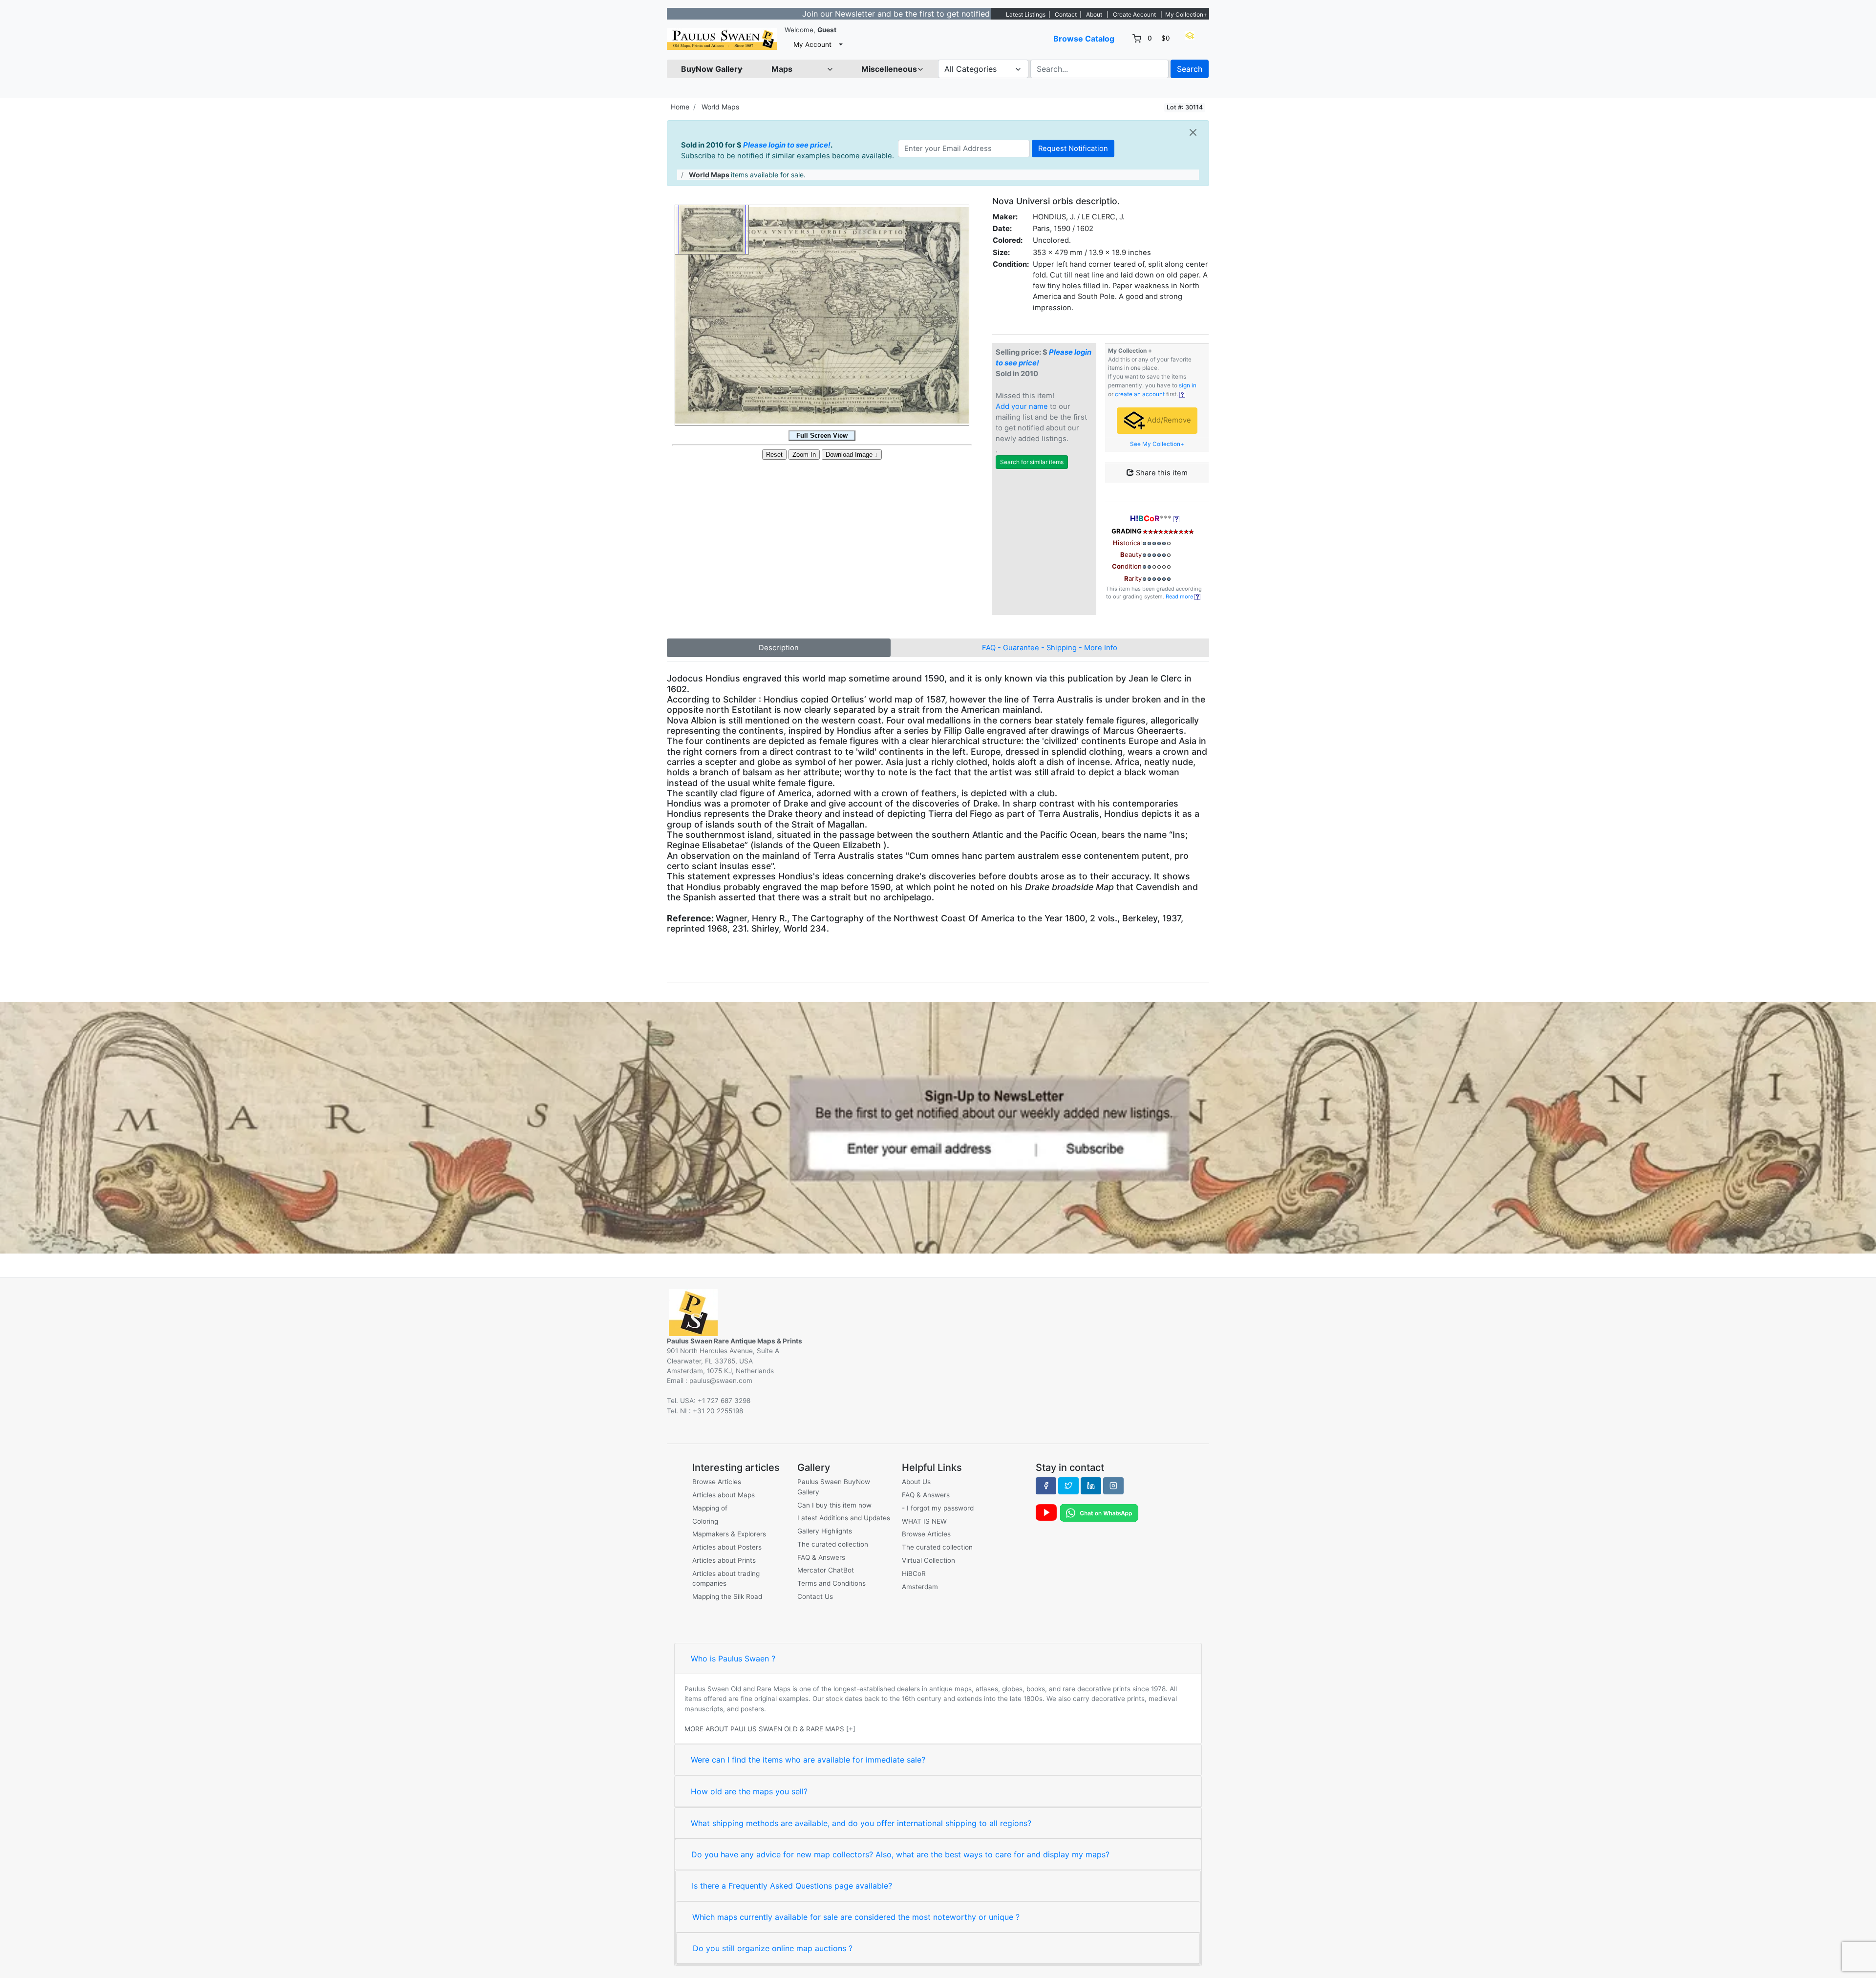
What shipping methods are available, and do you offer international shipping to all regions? (861, 1823)
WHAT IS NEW (924, 1521)
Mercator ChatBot (826, 1570)
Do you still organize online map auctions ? (773, 1948)
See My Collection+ (1157, 444)
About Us (916, 1482)
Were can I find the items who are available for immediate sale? (808, 1760)
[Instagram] (1113, 1486)
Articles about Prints (724, 1560)
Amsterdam (920, 1587)
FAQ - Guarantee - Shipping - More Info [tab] (1050, 648)
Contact (1066, 14)
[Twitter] (1068, 1486)
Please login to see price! (787, 145)
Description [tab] (779, 648)
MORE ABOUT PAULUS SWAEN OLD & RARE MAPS (764, 1729)
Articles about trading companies (726, 1578)
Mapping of (710, 1508)
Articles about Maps (724, 1495)
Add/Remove (1168, 420)
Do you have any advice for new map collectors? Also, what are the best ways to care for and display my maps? (900, 1854)
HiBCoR (914, 1574)
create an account (1140, 394)
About (1094, 14)
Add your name (1022, 406)
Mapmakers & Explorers (729, 1534)
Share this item (1161, 473)
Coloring (705, 1521)
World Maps (720, 107)
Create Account (1134, 14)
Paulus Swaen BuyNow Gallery (834, 1487)
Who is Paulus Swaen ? (733, 1659)
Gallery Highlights (825, 1531)
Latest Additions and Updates (844, 1518)
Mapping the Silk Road (727, 1596)
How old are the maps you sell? (749, 1791)
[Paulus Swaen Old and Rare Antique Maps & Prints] (722, 39)
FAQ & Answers (821, 1557)
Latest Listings (1026, 14)
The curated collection (833, 1544)
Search (1190, 69)
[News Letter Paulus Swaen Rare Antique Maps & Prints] (938, 1127)
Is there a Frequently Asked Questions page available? (792, 1886)
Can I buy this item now (834, 1505)
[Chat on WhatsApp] (1099, 1512)
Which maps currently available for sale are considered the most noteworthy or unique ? (856, 1917)
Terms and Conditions (831, 1583)
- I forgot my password (938, 1508)
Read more (1180, 596)
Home (680, 107)
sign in (1188, 385)
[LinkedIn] (1091, 1486)
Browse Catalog (1084, 39)
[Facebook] (1046, 1486)
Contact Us (815, 1596)
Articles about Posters (727, 1547)
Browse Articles (717, 1482)
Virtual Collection (928, 1560)
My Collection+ (1186, 14)
